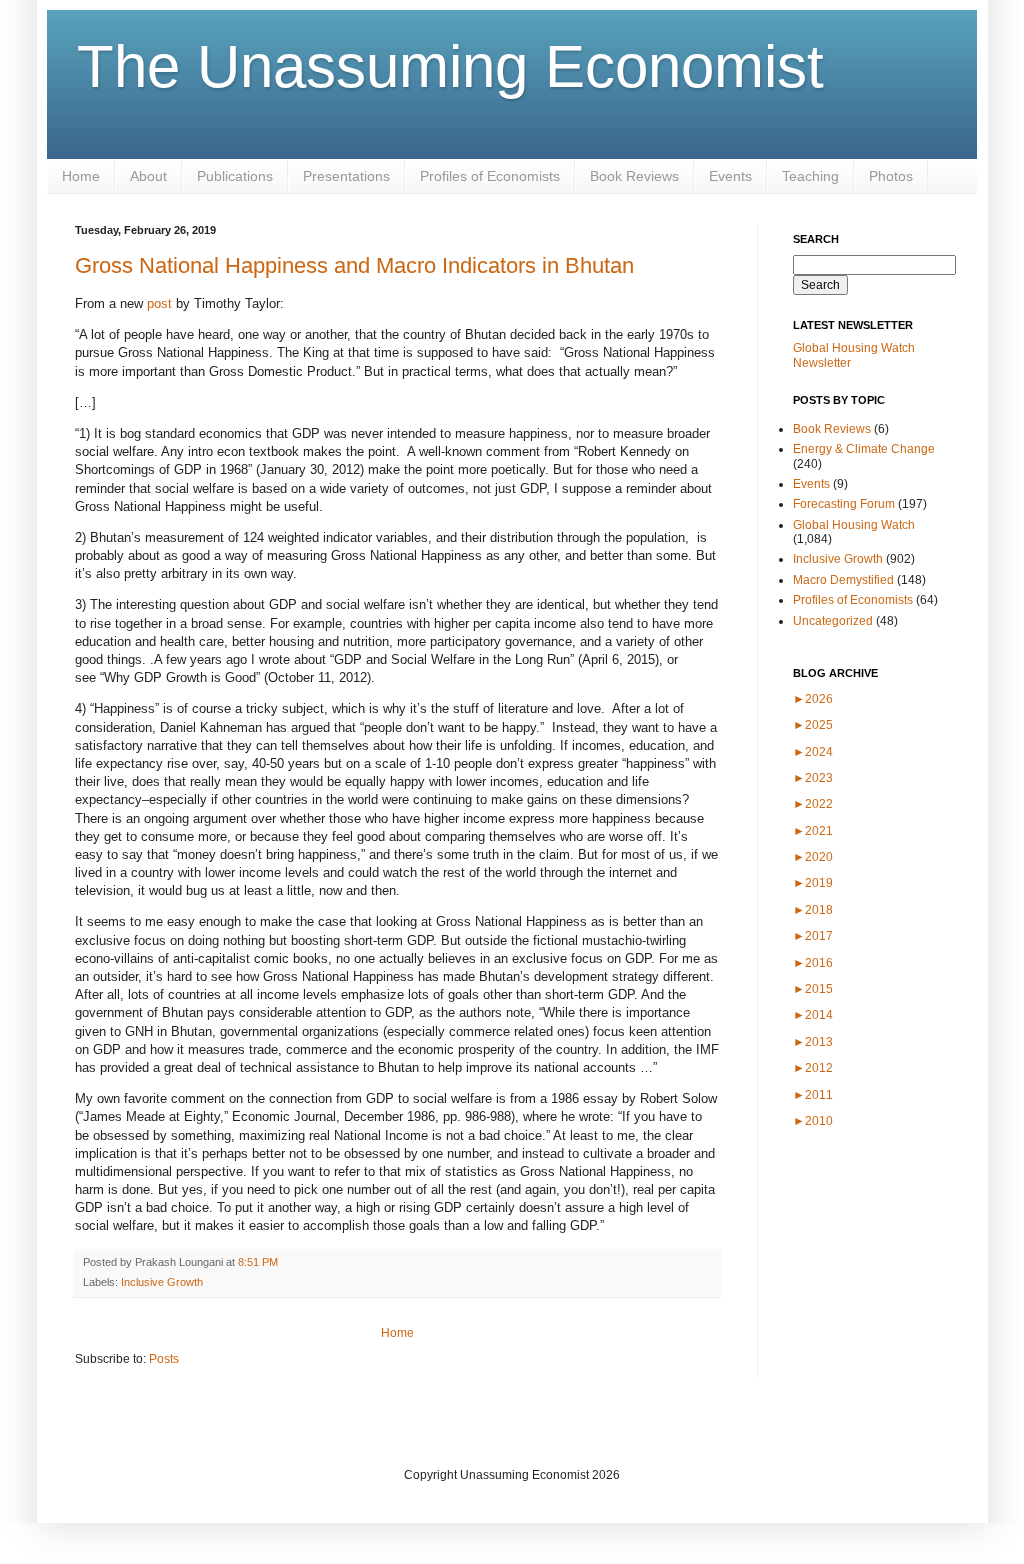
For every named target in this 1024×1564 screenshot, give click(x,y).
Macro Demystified (843, 580)
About (148, 176)
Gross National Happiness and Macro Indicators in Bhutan (354, 265)
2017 (813, 936)
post (159, 303)
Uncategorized (833, 621)
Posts (164, 1359)
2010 (813, 1121)
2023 (813, 778)
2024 (813, 752)
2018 (813, 910)
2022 (813, 804)
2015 (813, 989)
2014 (813, 1015)
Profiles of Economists (490, 176)
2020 (813, 857)
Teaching (810, 176)
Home (81, 176)
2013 (813, 1042)
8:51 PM (258, 1262)
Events (730, 176)
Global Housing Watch (854, 525)
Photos (891, 176)
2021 (813, 831)
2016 (813, 963)
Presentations (346, 176)
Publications (235, 176)
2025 (813, 725)
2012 (813, 1068)
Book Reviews (634, 176)
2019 (813, 883)
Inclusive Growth (162, 1282)
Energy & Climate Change (864, 449)
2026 (813, 699)
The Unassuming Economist (450, 66)
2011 (813, 1095)
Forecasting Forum (844, 504)
